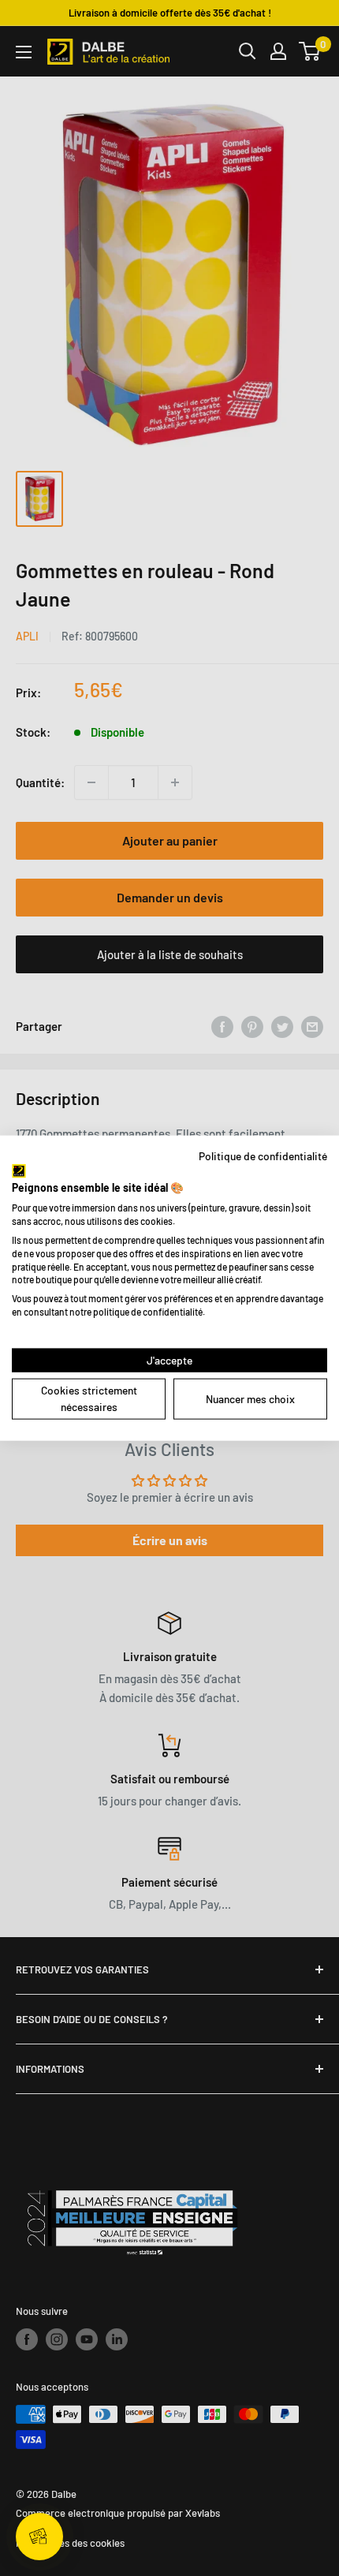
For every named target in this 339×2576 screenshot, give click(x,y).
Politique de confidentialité (263, 1156)
